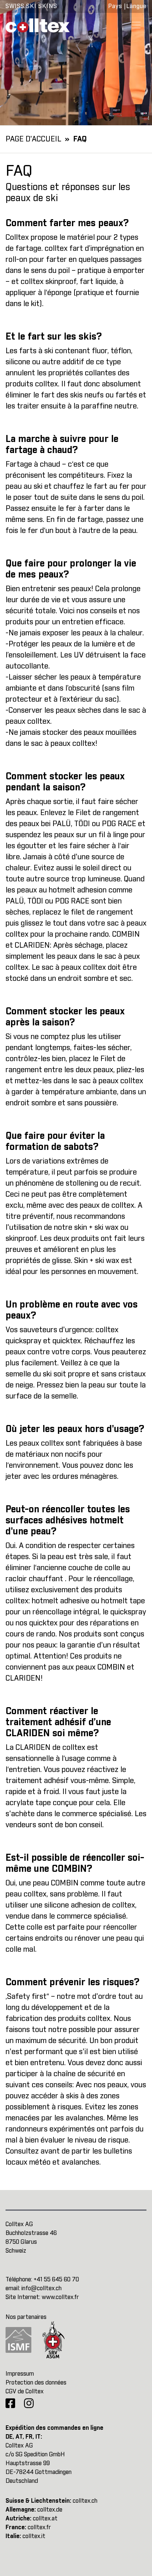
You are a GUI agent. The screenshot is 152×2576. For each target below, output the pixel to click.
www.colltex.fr (60, 2297)
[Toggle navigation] (136, 25)
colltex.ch (85, 2501)
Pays (115, 6)
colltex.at (45, 2519)
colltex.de (50, 2510)
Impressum (20, 2374)
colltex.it (34, 2536)
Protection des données (36, 2383)
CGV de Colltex (25, 2391)
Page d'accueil (33, 139)
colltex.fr (39, 2527)
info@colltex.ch (42, 2288)
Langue (136, 6)
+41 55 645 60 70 (56, 2280)
